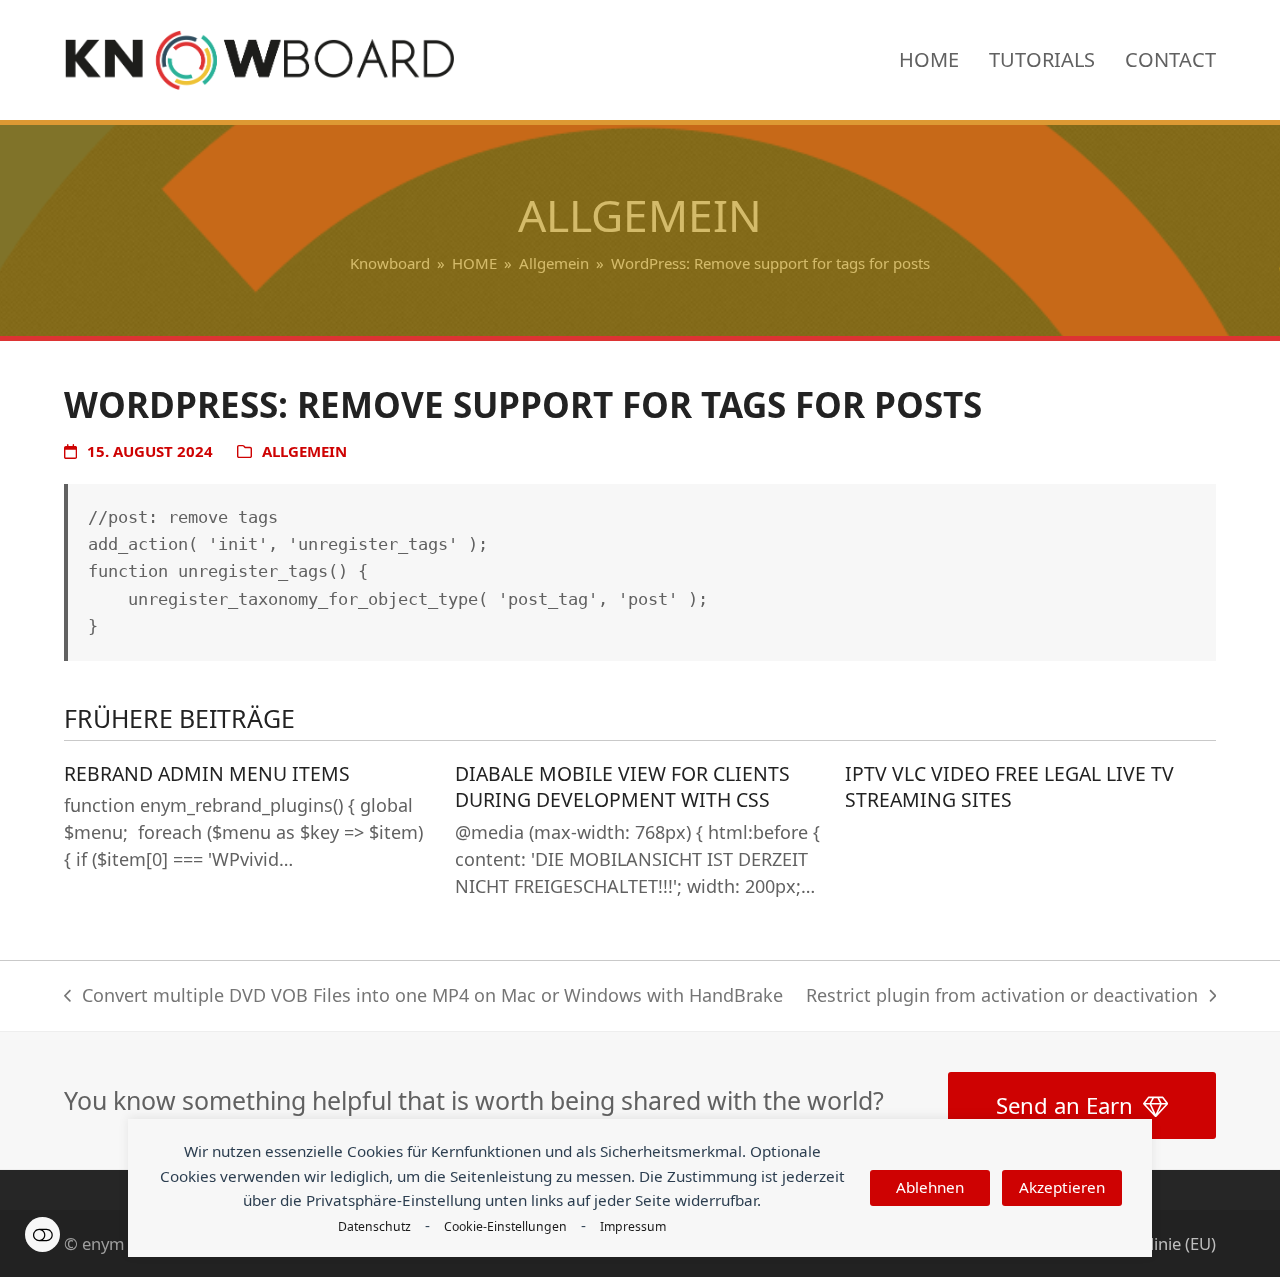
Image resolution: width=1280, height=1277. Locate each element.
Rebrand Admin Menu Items (207, 773)
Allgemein (304, 451)
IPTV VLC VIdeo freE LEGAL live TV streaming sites (1009, 787)
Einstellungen (42, 1234)
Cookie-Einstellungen (505, 1226)
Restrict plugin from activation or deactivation (1002, 997)
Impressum (633, 1226)
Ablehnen (930, 1187)
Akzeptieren (1062, 1187)
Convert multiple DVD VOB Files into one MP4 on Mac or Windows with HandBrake (423, 997)
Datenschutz (374, 1226)
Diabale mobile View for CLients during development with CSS (622, 787)
